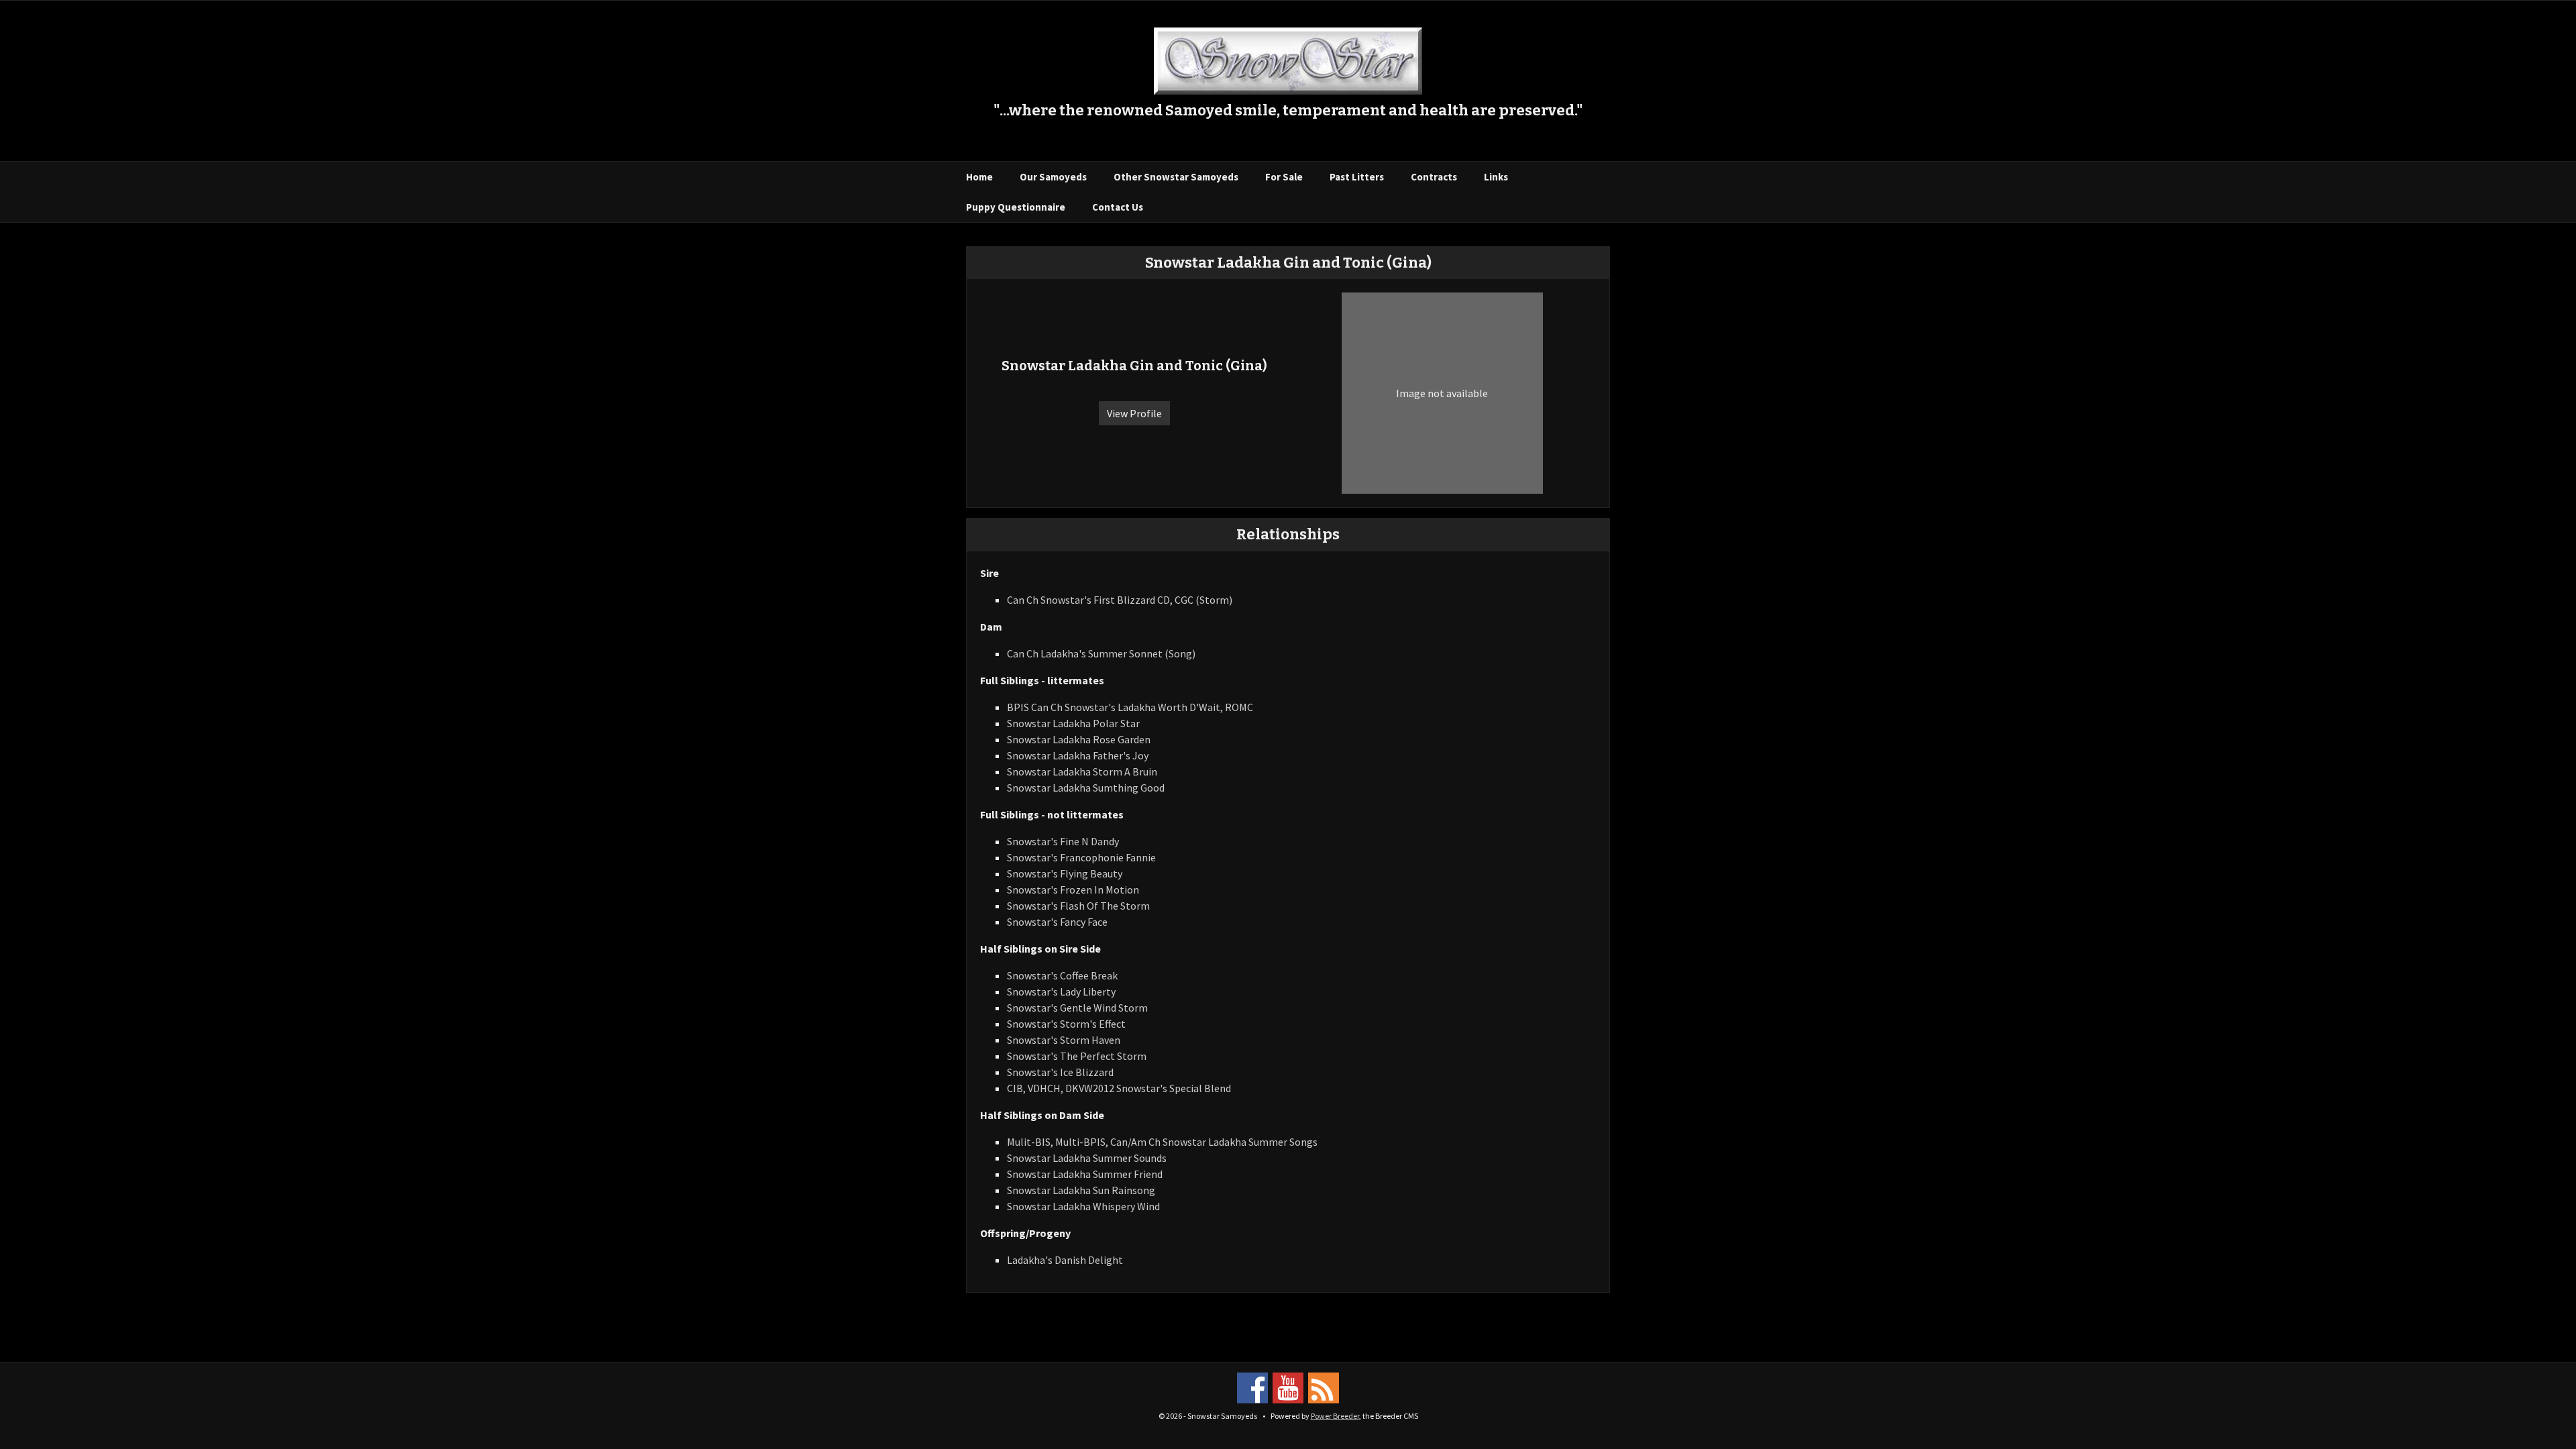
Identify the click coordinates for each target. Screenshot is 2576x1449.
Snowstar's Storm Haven (1064, 1040)
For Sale (1284, 177)
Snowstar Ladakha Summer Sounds (1087, 1158)
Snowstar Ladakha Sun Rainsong (1081, 1190)
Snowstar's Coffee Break (1062, 975)
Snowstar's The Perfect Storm (1077, 1056)
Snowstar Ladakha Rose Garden (1079, 739)
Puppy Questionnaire (1016, 207)
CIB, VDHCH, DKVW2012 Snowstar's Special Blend (1119, 1088)
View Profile (1134, 413)
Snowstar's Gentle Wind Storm (1077, 1008)
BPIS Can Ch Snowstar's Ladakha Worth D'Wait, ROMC (1130, 707)
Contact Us (1118, 207)
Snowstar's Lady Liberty (1061, 991)
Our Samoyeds (1053, 177)
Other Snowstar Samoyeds (1176, 177)
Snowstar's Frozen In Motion (1073, 890)
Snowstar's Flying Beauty (1065, 873)
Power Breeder (1335, 1416)
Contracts (1434, 177)
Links (1496, 177)
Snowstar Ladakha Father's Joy (1078, 755)
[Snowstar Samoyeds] (1288, 60)
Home (979, 177)
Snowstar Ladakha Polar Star (1073, 723)
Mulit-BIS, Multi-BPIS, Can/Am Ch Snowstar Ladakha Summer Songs (1162, 1142)
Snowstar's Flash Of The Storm (1078, 906)
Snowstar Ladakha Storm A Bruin (1082, 771)
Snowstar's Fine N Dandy (1063, 841)
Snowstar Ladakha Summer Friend (1085, 1174)
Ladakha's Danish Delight (1065, 1260)
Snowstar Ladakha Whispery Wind (1083, 1206)
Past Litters (1357, 177)
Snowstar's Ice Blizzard (1060, 1072)
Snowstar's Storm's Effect (1066, 1024)
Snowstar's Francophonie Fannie (1081, 857)
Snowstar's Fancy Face (1057, 922)
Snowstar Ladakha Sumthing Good (1086, 788)
